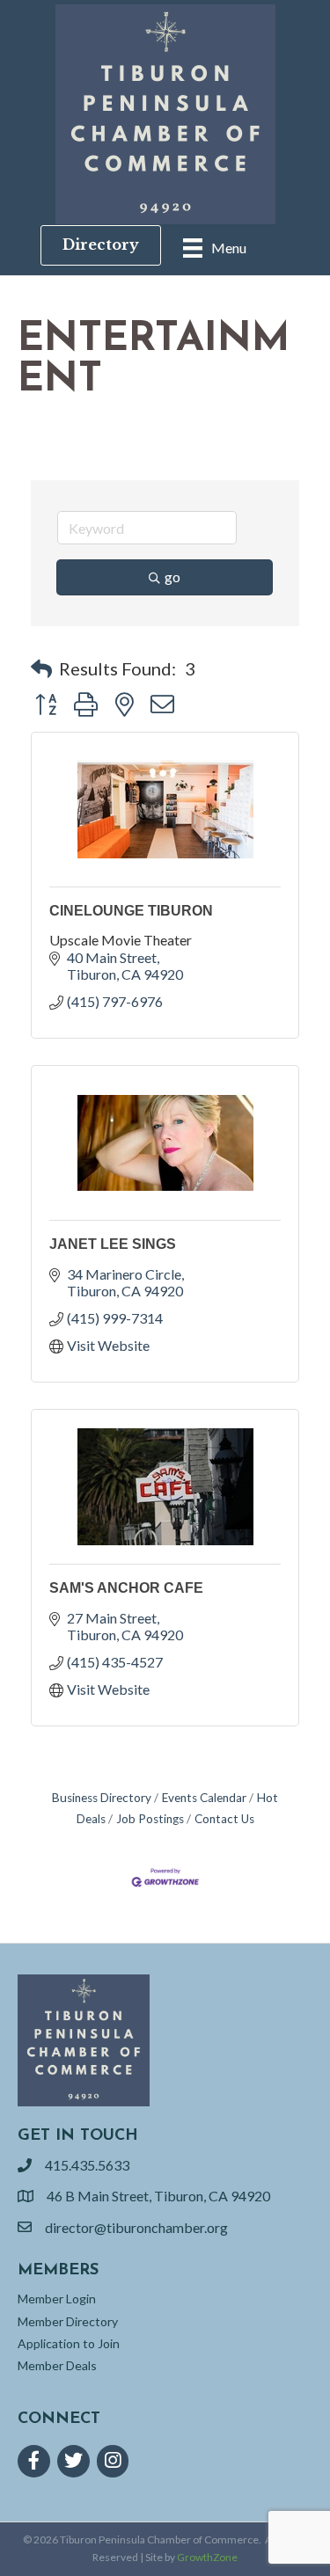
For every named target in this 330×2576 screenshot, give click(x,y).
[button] (41, 668)
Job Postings (150, 1819)
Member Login (57, 2299)
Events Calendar (204, 1798)
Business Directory (102, 1798)
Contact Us (224, 1819)
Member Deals (57, 2365)
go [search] (172, 576)
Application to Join (69, 2343)
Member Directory (68, 2321)
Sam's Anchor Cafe (126, 1588)
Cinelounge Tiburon (131, 911)
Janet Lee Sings (113, 1244)
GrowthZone (207, 2557)
